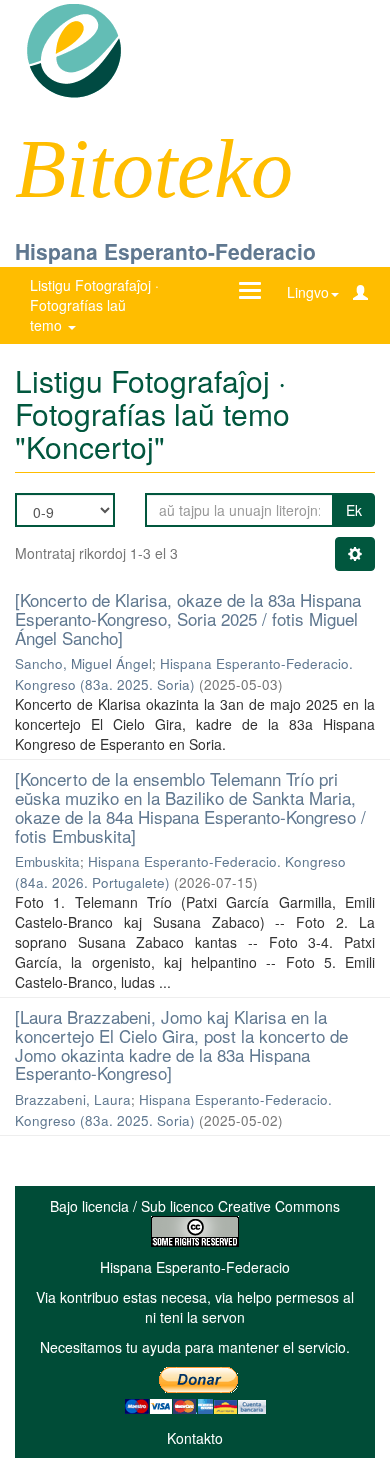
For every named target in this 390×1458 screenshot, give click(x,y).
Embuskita (47, 861)
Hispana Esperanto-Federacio (165, 251)
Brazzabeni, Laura (73, 1099)
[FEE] (73, 49)
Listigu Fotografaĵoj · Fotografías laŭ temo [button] (94, 305)
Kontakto (195, 1438)
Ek (354, 510)
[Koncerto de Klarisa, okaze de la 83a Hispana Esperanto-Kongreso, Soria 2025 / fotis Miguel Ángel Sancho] (188, 618)
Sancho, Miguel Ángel (83, 663)
